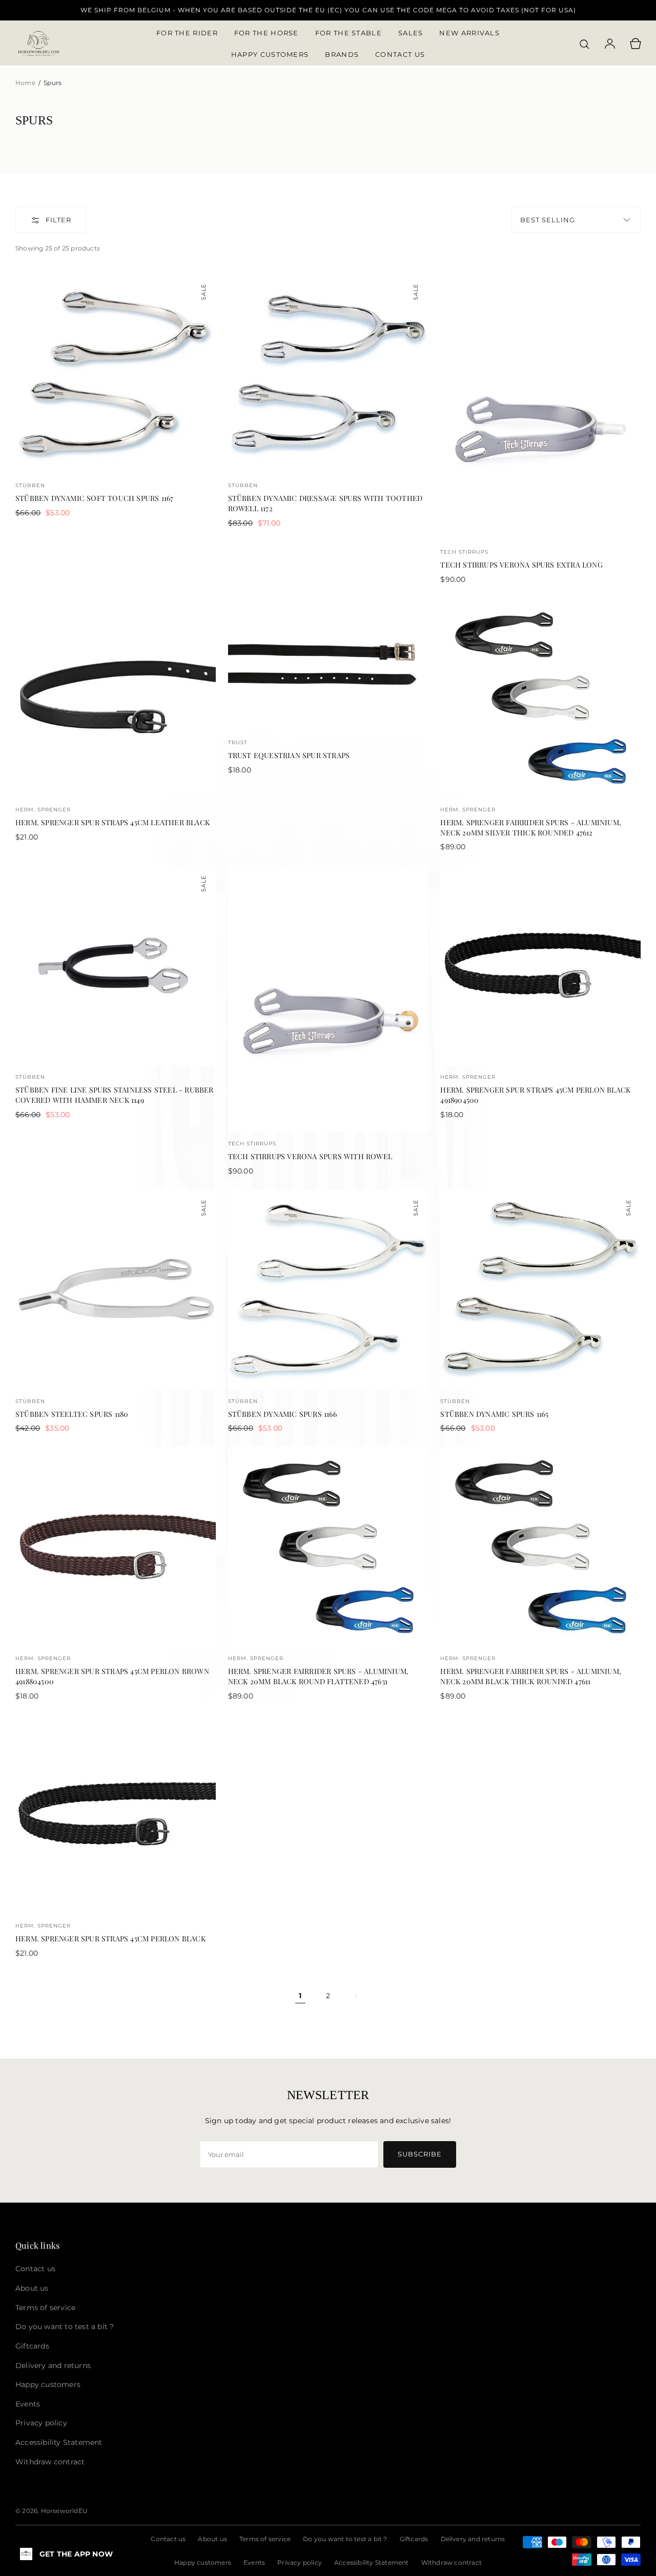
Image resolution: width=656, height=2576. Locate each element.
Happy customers (203, 2562)
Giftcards (414, 2539)
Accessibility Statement (372, 2562)
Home (26, 83)
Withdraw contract (452, 2562)
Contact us (168, 2539)
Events (254, 2562)
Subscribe (420, 2154)
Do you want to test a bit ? (345, 2539)
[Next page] (356, 1996)
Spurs (53, 83)
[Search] (584, 44)
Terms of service (265, 2539)
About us (212, 2539)
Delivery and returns (473, 2539)
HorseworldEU (64, 2511)
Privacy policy (300, 2562)
